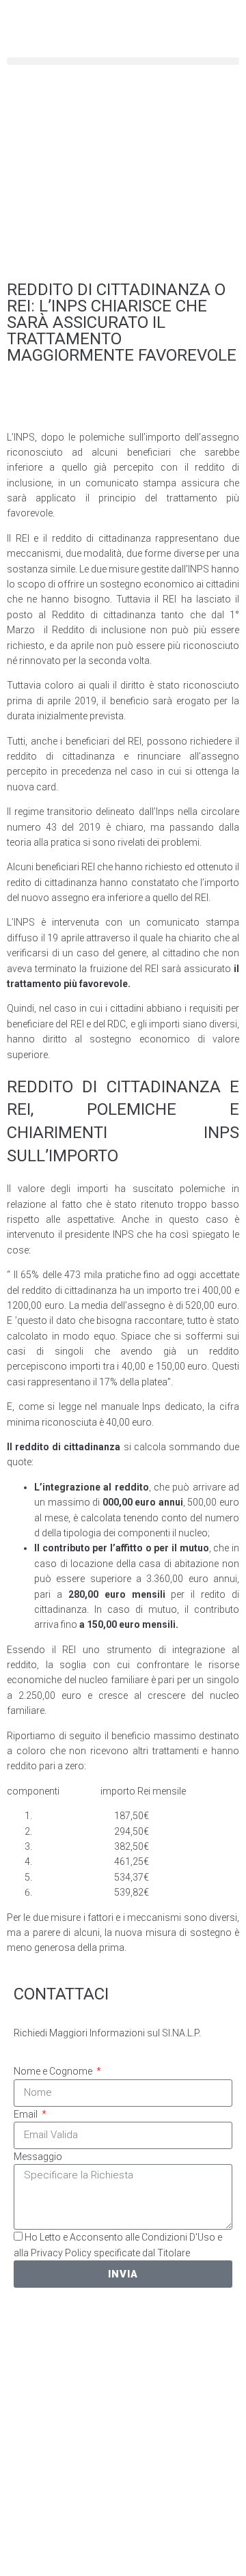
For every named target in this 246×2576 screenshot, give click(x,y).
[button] (123, 61)
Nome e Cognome (54, 2071)
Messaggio (38, 2157)
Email (27, 2114)
